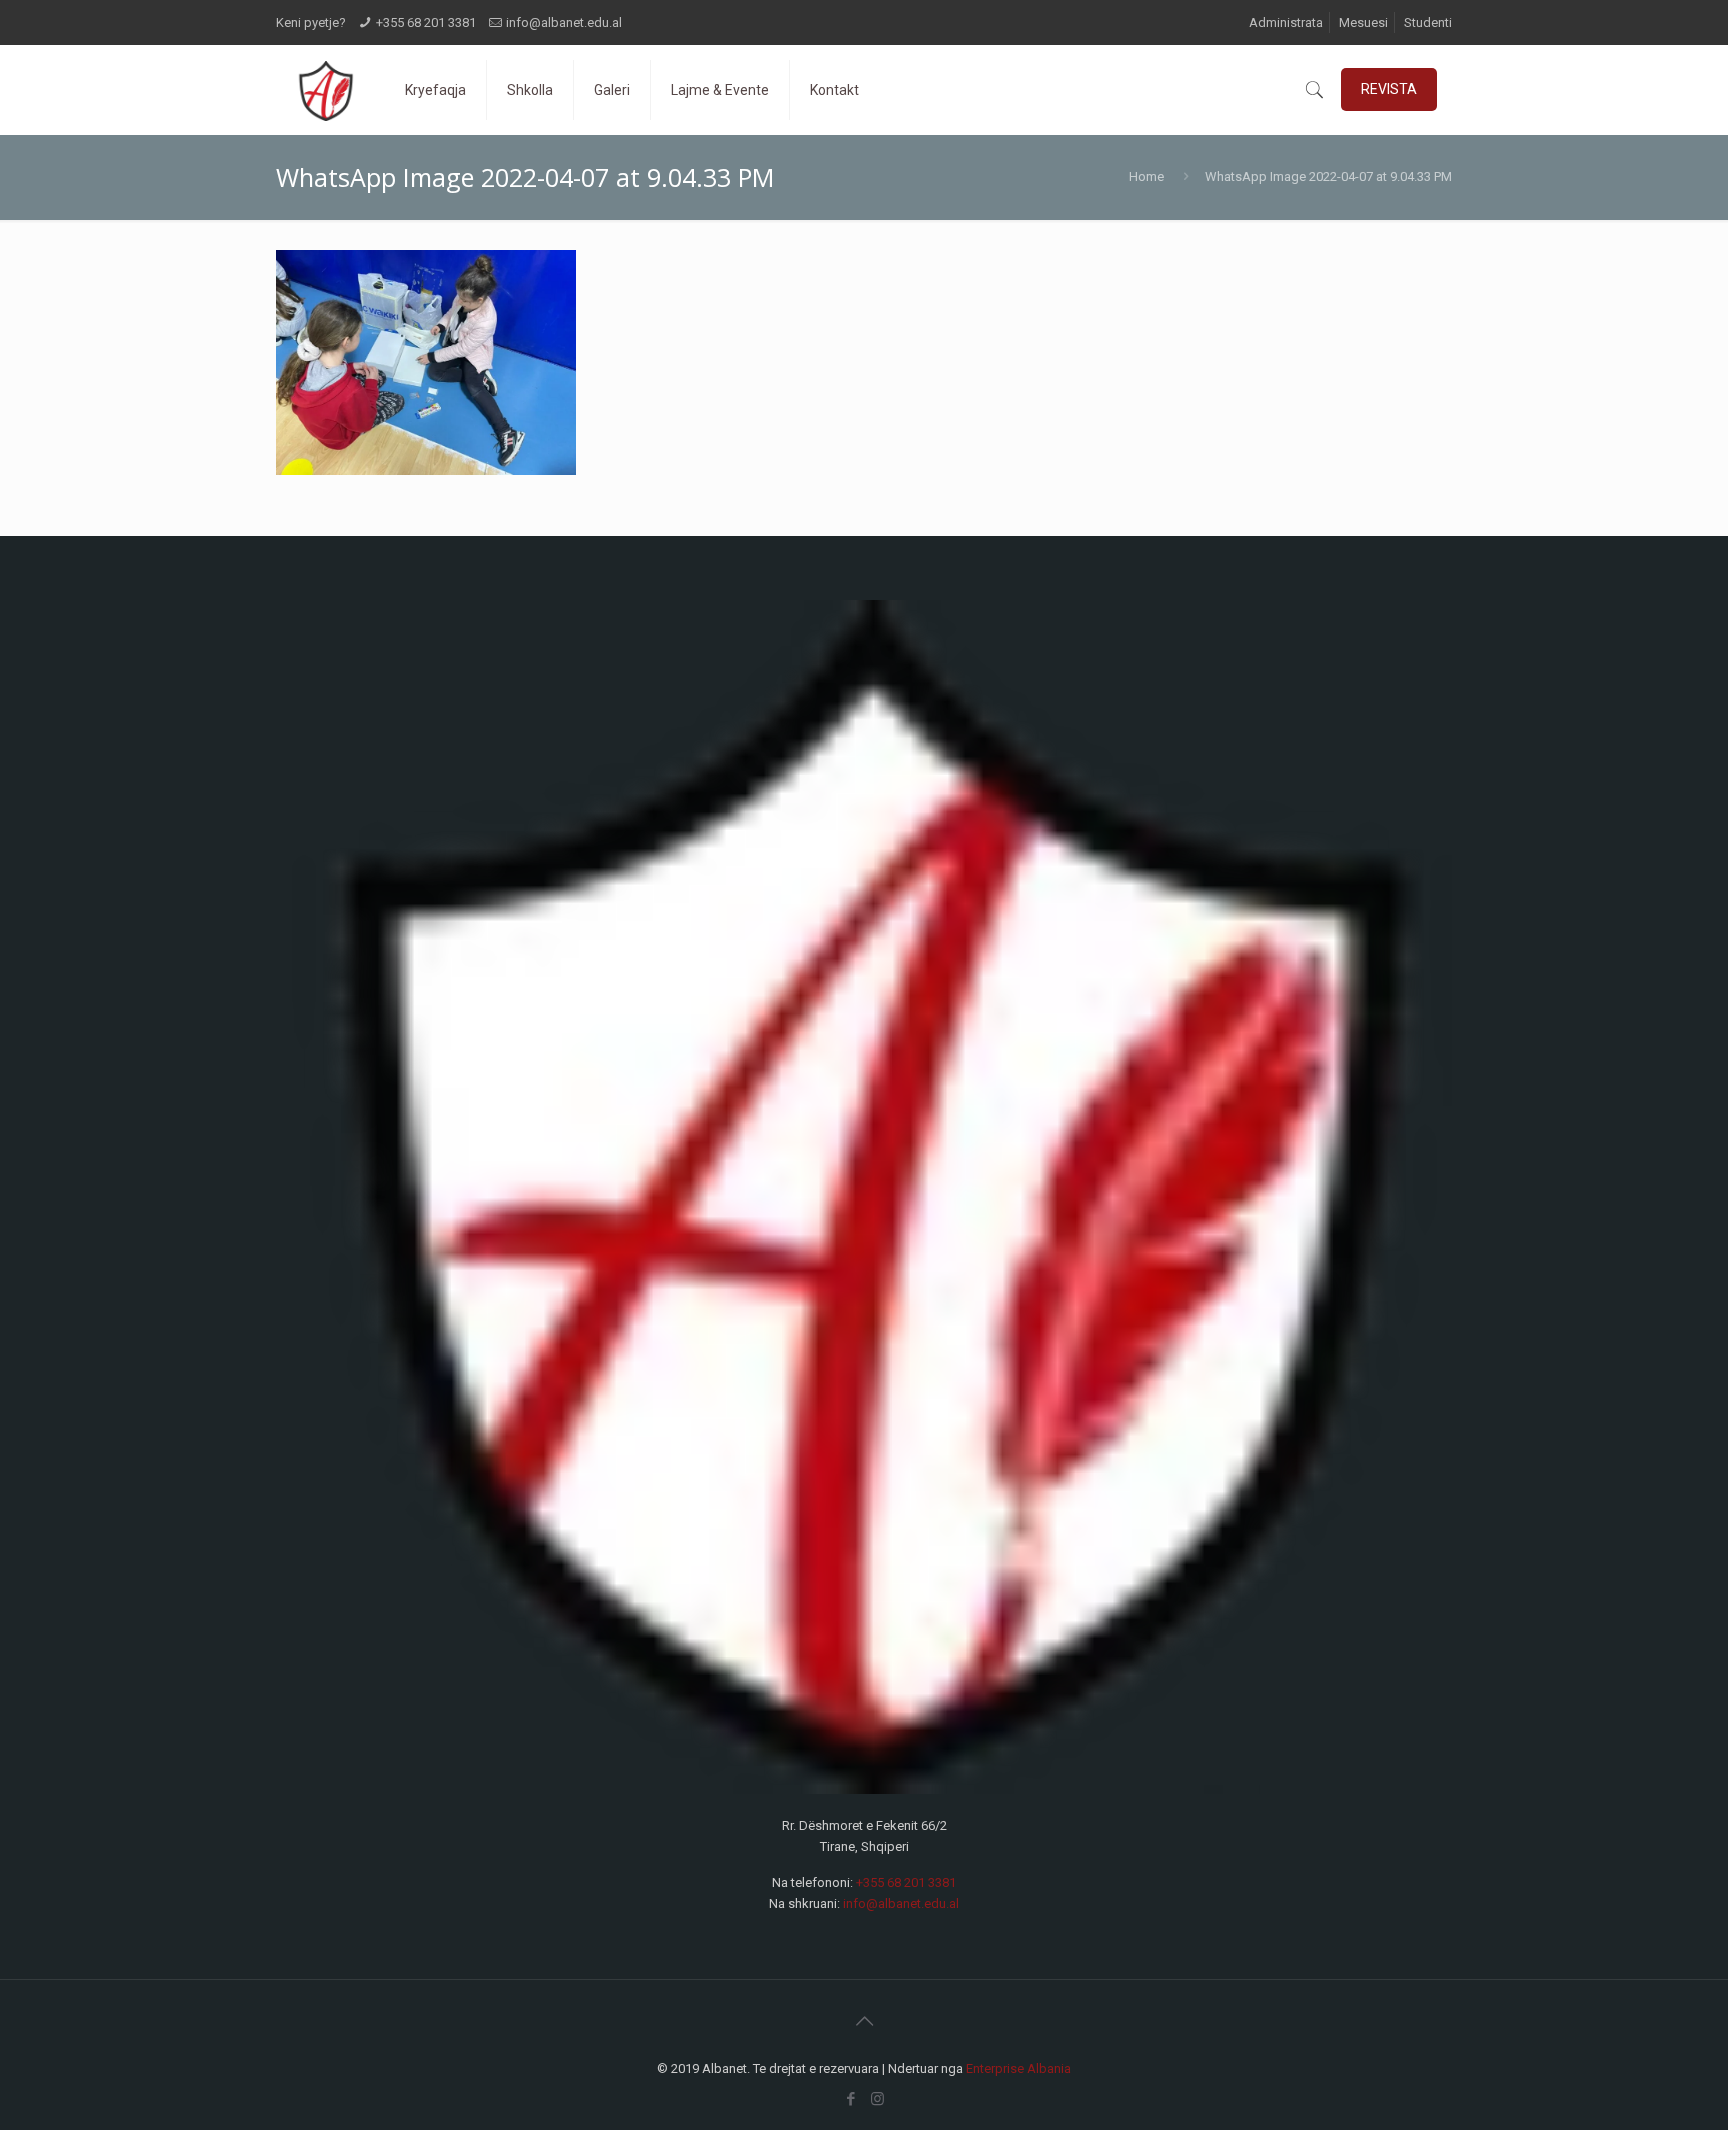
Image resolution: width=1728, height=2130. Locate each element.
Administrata (1286, 22)
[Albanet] (325, 90)
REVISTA (1389, 89)
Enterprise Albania (1018, 2068)
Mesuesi (1363, 22)
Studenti (1428, 22)
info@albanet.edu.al (564, 22)
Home (1146, 176)
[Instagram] (877, 2099)
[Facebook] (850, 2099)
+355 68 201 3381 (426, 22)
